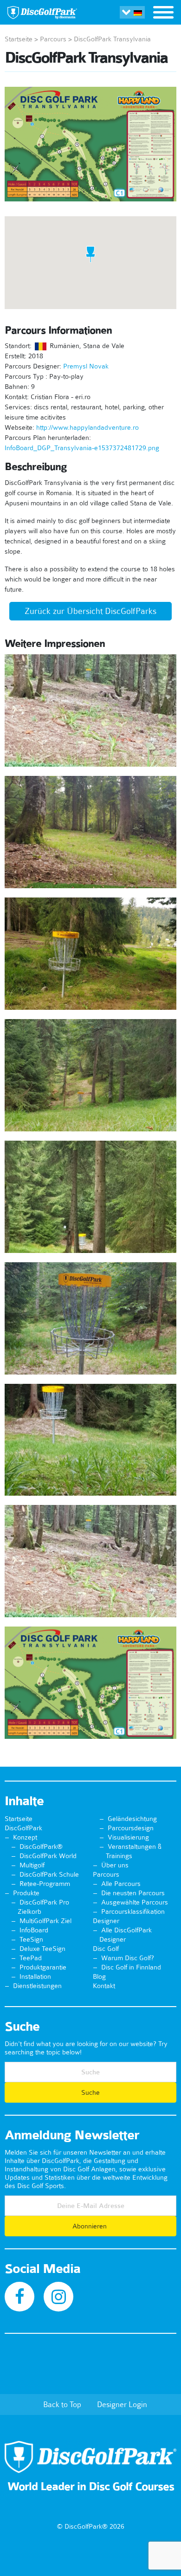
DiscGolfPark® (41, 1846)
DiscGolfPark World (48, 1856)
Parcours (53, 39)
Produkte (26, 1893)
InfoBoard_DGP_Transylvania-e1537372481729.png (82, 448)
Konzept (25, 1837)
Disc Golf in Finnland (131, 1967)
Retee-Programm (45, 1884)
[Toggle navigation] (163, 13)
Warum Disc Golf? (128, 1958)
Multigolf (32, 1865)
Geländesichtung (132, 1819)
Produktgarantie (43, 1967)
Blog (99, 1976)
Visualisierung (128, 1837)
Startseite (19, 39)
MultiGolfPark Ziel (45, 1921)
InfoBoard (34, 1930)
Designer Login (122, 2404)
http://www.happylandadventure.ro (87, 427)
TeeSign (31, 1939)
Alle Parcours (121, 1884)
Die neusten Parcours (133, 1893)
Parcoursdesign (131, 1828)
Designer (106, 1921)
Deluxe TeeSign (42, 1949)
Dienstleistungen (37, 1986)
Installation (35, 1976)
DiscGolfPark (23, 1828)
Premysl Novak (86, 366)
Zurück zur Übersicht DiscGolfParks (90, 611)
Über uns (115, 1865)
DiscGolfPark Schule (49, 1874)
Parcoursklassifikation (133, 1911)
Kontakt (104, 1986)
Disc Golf (106, 1949)
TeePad (31, 1958)
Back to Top (62, 2404)
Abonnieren (90, 2226)
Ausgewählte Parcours (135, 1902)
